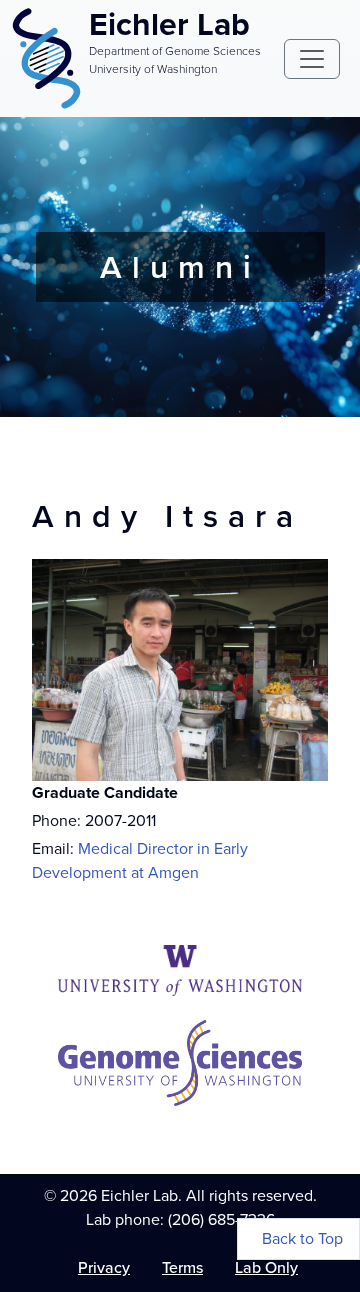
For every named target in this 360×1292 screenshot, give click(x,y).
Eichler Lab (169, 24)
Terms (182, 1267)
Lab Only (266, 1267)
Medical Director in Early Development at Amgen (140, 860)
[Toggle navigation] (312, 59)
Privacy (104, 1267)
